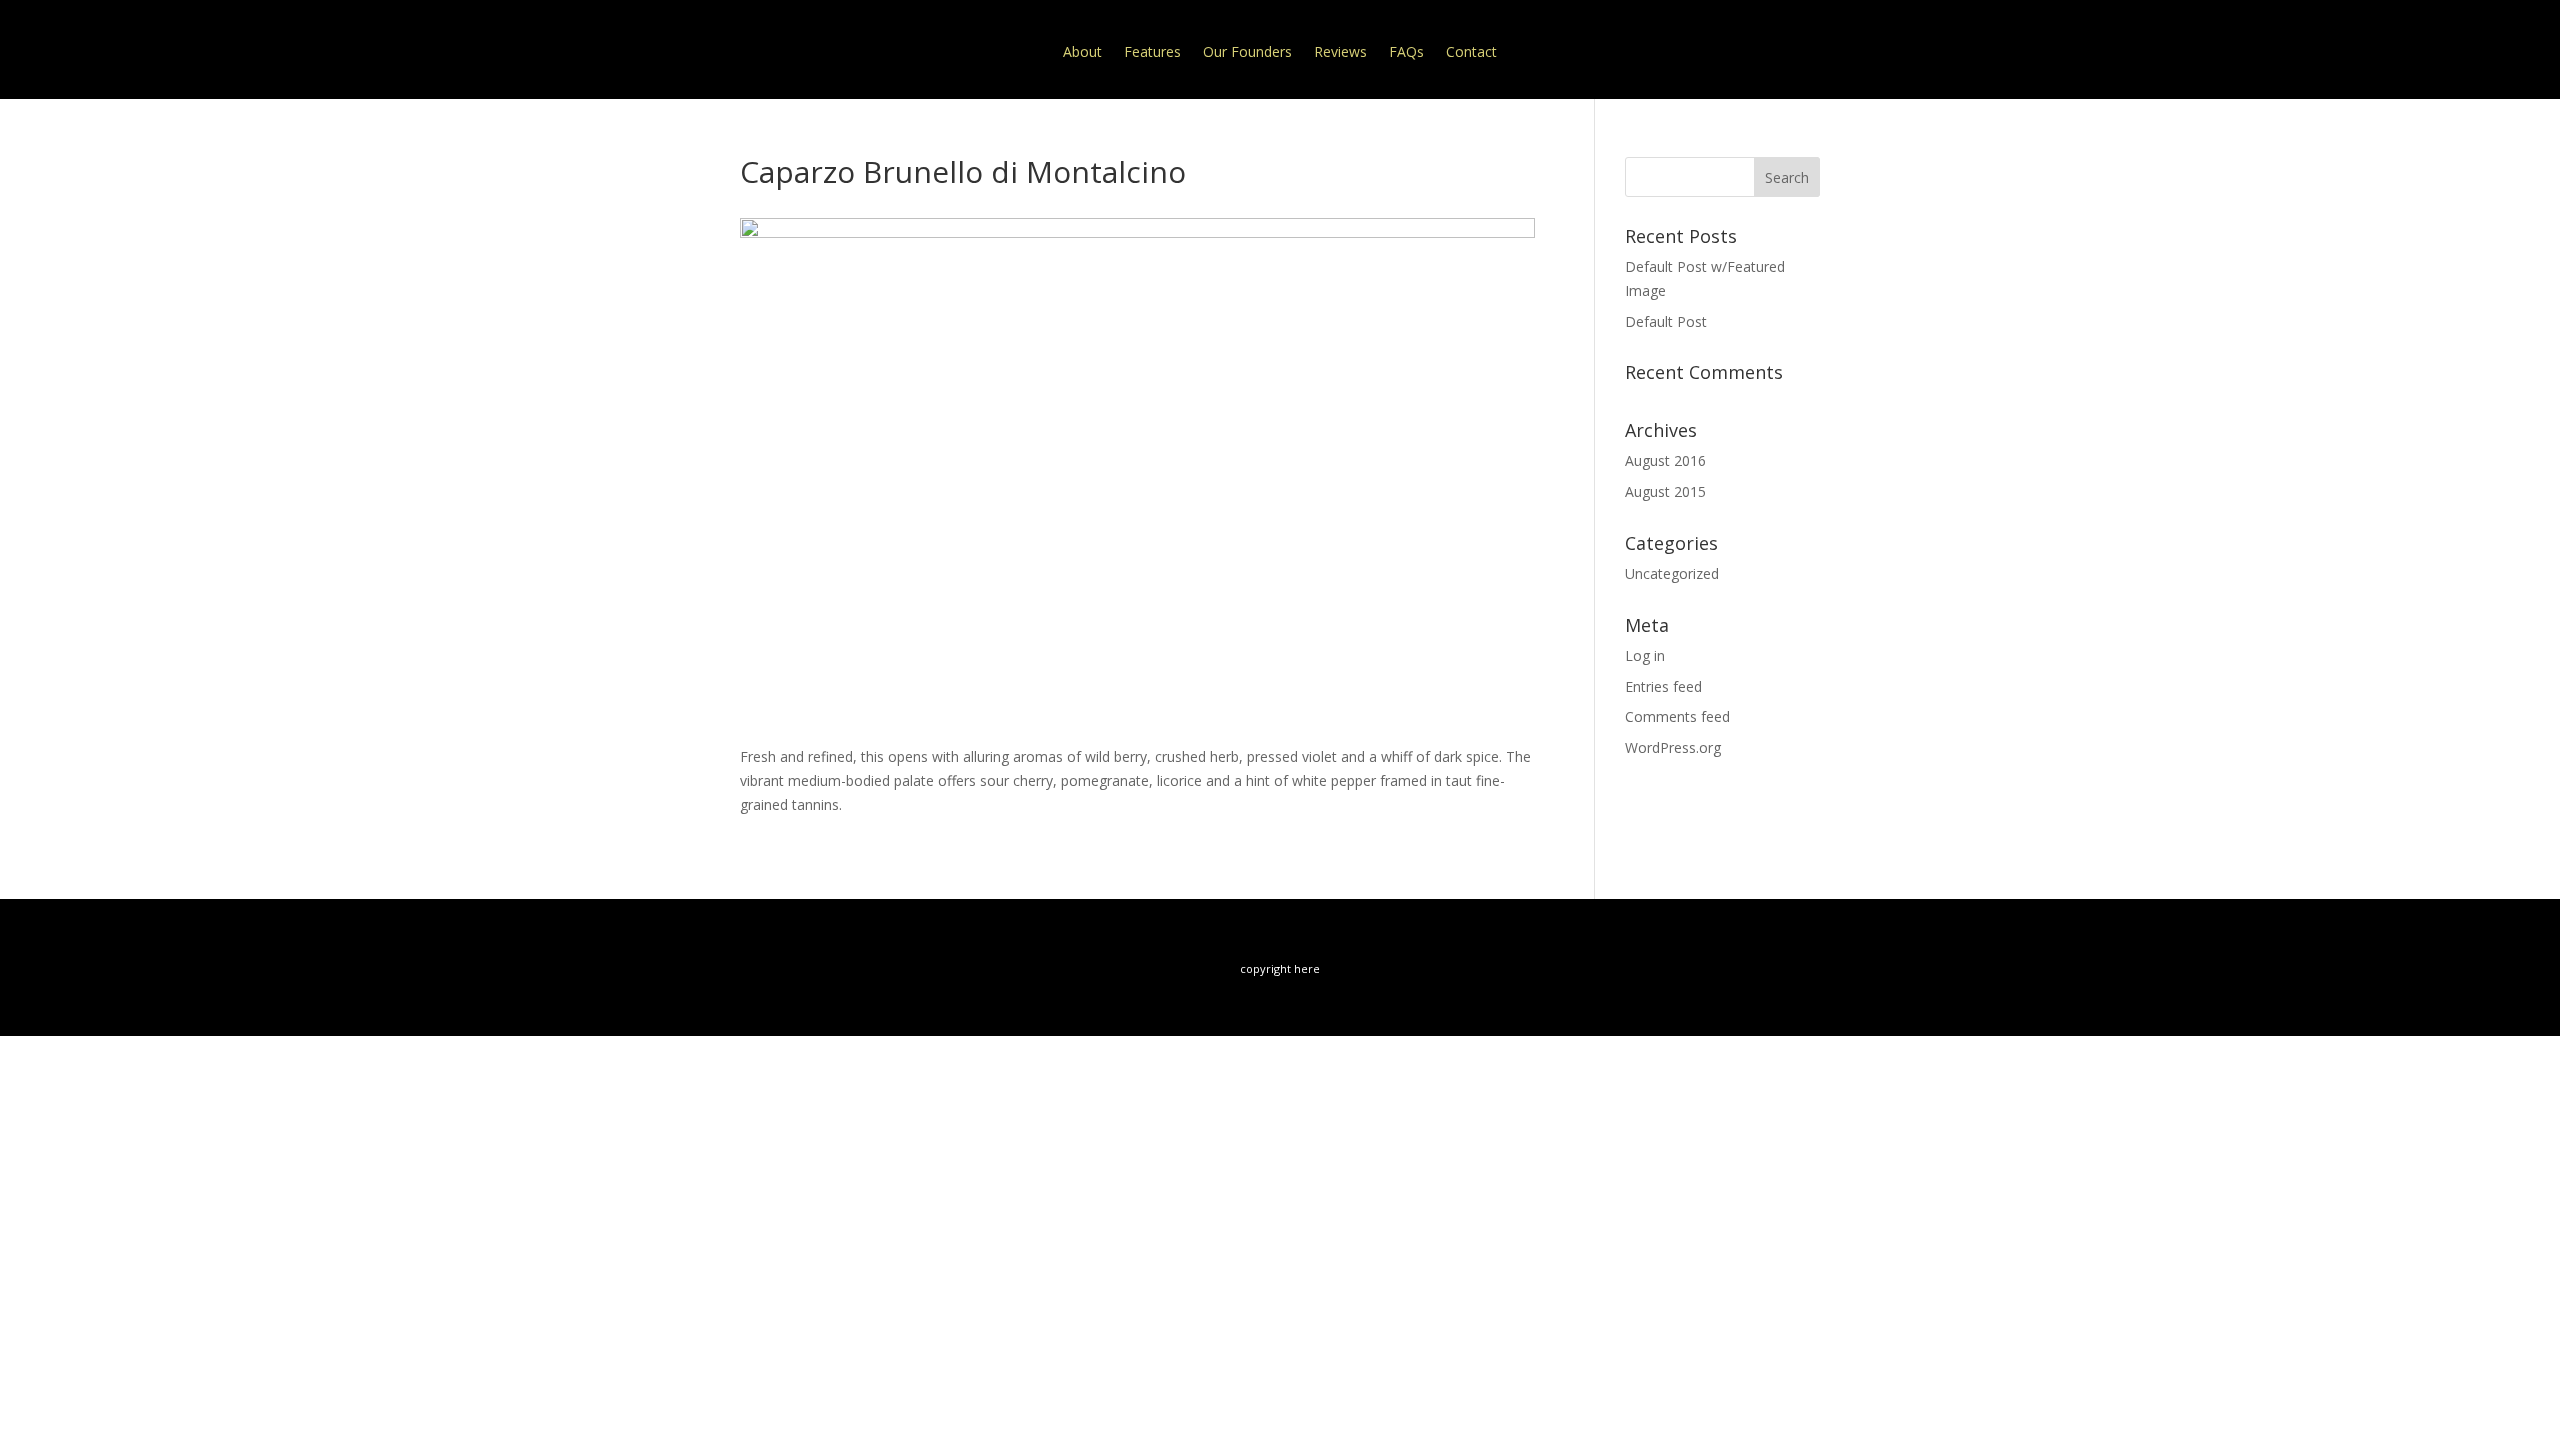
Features (1152, 51)
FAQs (1406, 51)
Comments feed (1677, 716)
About (1082, 51)
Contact (1471, 51)
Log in (1645, 655)
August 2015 (1665, 491)
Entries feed (1663, 686)
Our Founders (1247, 51)
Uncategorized (1672, 573)
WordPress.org (1673, 747)
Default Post (1666, 321)
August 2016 (1665, 460)
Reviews (1340, 51)
